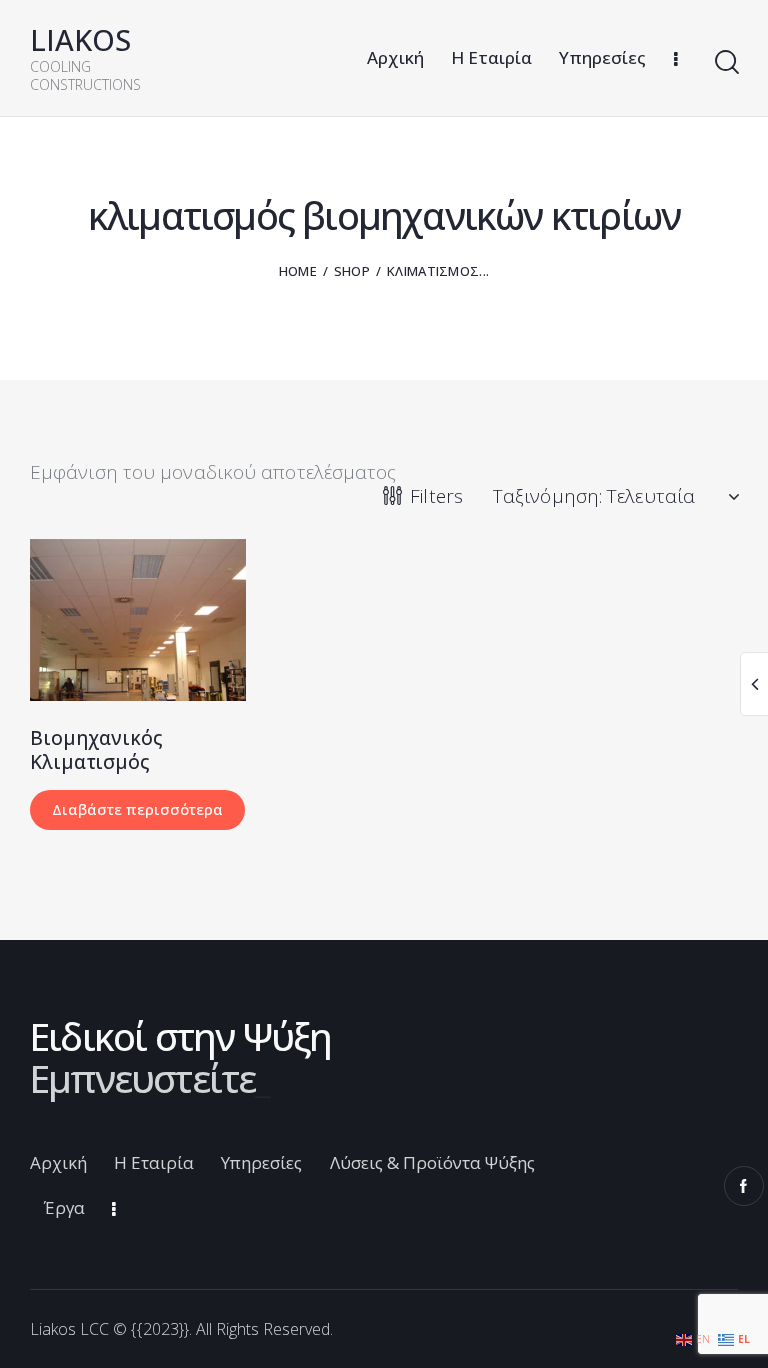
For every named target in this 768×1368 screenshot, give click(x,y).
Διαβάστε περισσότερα (137, 809)
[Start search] (725, 62)
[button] (110, 619)
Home (298, 271)
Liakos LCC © (78, 1329)
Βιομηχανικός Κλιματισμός (96, 750)
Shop (352, 271)
